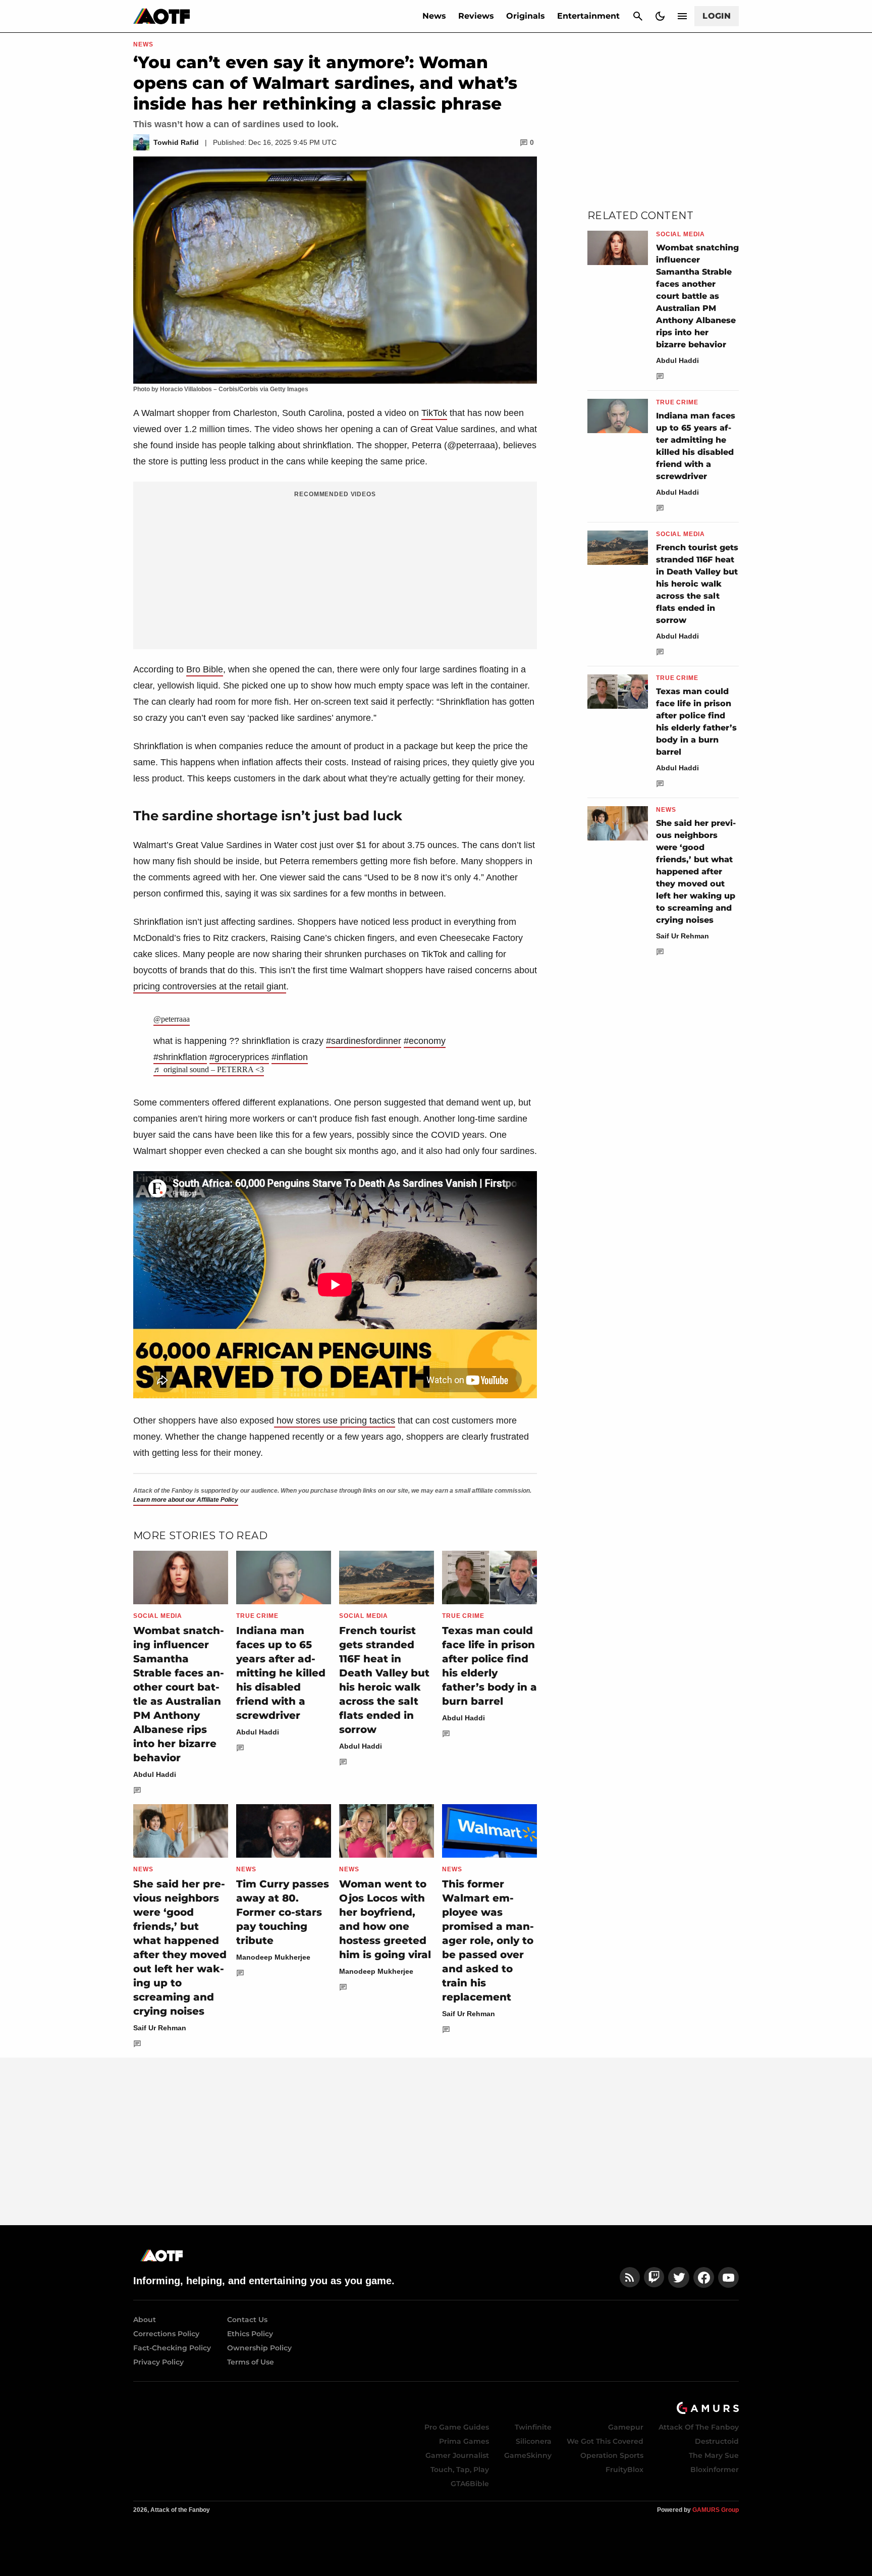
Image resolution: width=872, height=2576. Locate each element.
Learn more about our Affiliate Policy (186, 1500)
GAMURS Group (716, 2510)
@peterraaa (172, 1019)
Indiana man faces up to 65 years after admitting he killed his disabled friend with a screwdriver (281, 1673)
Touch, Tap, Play (460, 2469)
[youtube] (729, 2277)
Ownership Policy (259, 2348)
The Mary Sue (714, 2455)
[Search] (638, 16)
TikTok (434, 413)
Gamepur (626, 2427)
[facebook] (704, 2277)
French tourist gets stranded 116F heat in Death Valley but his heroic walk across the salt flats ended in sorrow (697, 584)
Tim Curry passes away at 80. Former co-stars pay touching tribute (283, 1912)
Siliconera (534, 2441)
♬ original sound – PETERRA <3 (209, 1069)
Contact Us (247, 2320)
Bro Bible (205, 669)
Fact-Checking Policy (172, 2348)
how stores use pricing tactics (335, 1421)
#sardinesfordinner (364, 1041)
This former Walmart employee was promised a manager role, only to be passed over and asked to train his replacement (488, 1940)
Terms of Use (251, 2362)
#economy (425, 1041)
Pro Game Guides (457, 2427)
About (145, 2320)
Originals (526, 16)
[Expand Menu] (682, 16)
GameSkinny (528, 2455)
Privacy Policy (158, 2362)
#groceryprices (239, 1057)
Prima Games (464, 2441)
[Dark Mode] (660, 16)
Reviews (476, 16)
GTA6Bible (470, 2484)
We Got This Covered (605, 2441)
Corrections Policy (166, 2334)
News (434, 16)
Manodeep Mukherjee (273, 1957)
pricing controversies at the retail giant (210, 986)
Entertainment (588, 16)
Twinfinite (533, 2427)
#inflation (290, 1057)
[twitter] (679, 2277)
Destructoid (717, 2441)
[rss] (630, 2277)
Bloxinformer (715, 2469)
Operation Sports (612, 2455)
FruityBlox (624, 2469)
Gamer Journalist (457, 2455)
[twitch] (654, 2277)
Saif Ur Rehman (160, 2028)
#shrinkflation (180, 1057)
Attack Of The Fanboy (699, 2427)
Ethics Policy (250, 2334)
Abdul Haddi (155, 1774)
